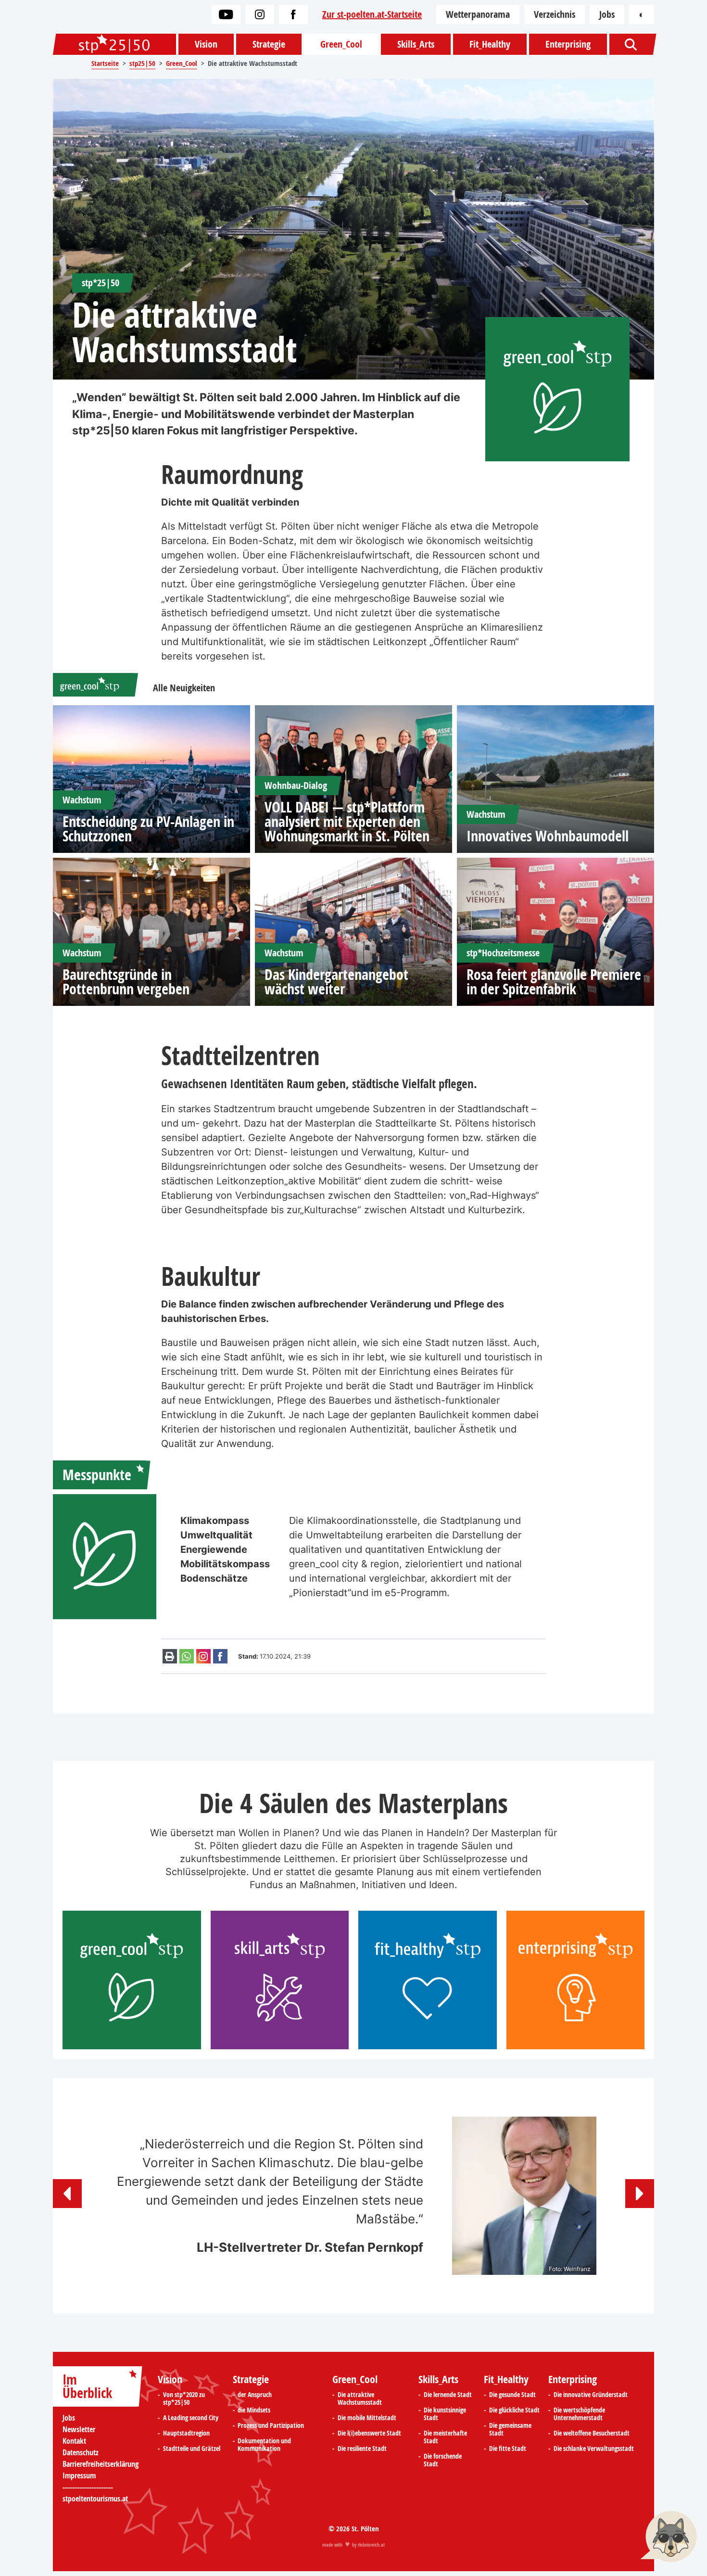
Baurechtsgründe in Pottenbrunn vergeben (126, 982)
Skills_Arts (416, 44)
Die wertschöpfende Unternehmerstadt (579, 2414)
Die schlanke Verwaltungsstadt (594, 2449)
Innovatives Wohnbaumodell (548, 836)
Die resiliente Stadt (362, 2449)
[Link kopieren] (203, 1656)
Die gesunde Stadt (512, 2395)
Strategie (269, 44)
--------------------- (88, 2487)
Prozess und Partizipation (271, 2425)
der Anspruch (255, 2395)
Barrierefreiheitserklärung (101, 2464)
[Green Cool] (90, 685)
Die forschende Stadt (443, 2460)
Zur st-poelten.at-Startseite (372, 14)
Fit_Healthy (490, 44)
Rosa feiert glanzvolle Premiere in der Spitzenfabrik (554, 982)
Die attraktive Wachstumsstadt (360, 2398)
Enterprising (568, 44)
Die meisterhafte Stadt (445, 2437)
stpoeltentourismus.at (95, 2499)
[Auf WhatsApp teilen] (187, 1656)
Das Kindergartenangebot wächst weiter (336, 982)
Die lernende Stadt (448, 2395)
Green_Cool (341, 44)
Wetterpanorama (478, 14)
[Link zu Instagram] (260, 14)
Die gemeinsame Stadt (510, 2429)
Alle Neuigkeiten (184, 688)
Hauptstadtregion (186, 2433)
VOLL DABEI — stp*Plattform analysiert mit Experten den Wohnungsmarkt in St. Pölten (347, 822)
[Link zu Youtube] (226, 14)
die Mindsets (254, 2410)
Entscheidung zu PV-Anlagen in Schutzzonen (148, 829)
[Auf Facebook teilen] (220, 1656)
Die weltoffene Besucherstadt (592, 2433)
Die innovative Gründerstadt (591, 2395)
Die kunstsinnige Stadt (445, 2414)
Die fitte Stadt (508, 2449)
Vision (206, 44)
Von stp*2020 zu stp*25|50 (184, 2398)
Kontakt (74, 2441)
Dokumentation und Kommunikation (264, 2445)
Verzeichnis (555, 14)
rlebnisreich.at (371, 2545)
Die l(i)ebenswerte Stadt (369, 2433)
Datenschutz (81, 2452)
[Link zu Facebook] (293, 14)
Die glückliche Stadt (514, 2410)
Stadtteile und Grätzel (192, 2449)
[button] (67, 2194)
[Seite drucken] (170, 1656)
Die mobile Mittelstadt (367, 2418)
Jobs (607, 14)
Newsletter (79, 2429)
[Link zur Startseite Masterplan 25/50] (114, 44)
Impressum (79, 2475)
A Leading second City (191, 2418)
